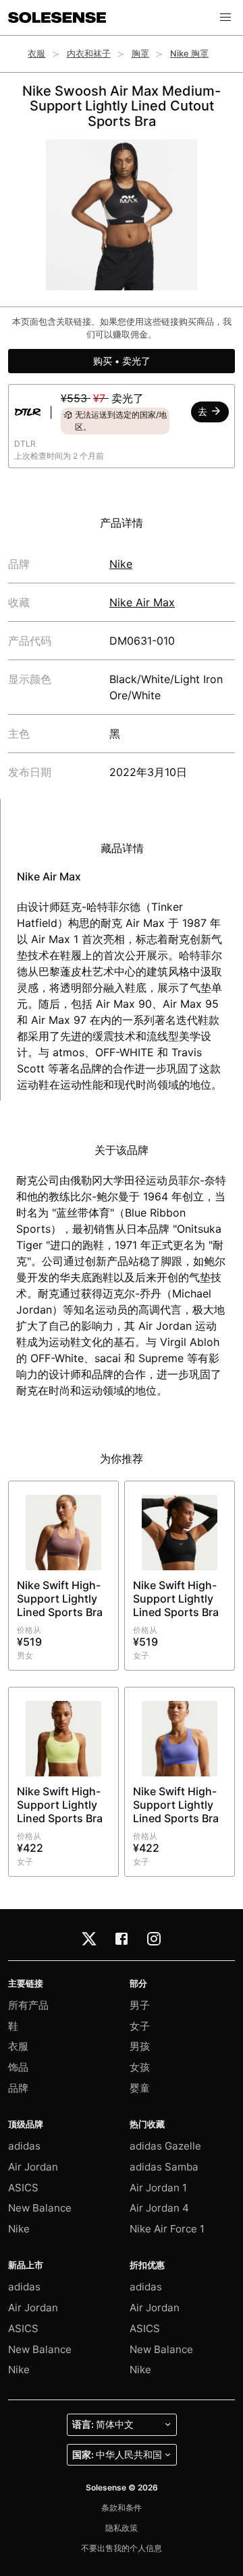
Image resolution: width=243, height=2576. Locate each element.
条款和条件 (122, 2508)
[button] (225, 18)
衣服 (36, 54)
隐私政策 (122, 2528)
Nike (121, 564)
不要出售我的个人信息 (122, 2548)
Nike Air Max (142, 602)
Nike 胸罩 (189, 54)
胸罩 (140, 54)
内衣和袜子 (89, 54)
